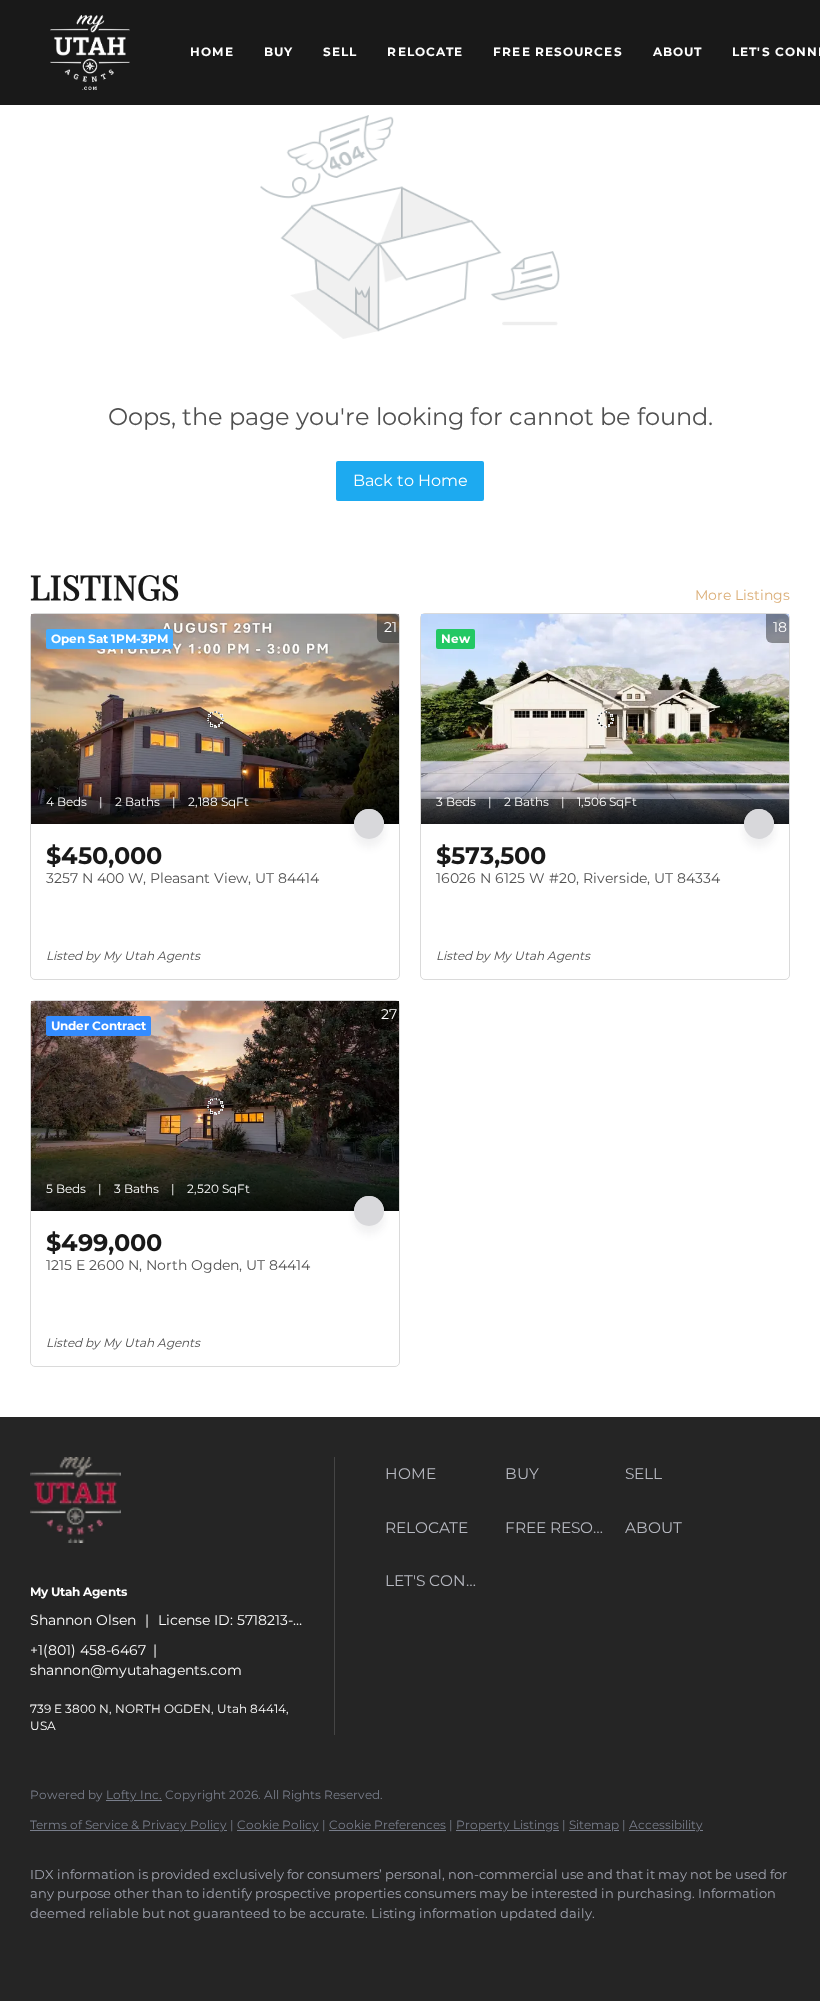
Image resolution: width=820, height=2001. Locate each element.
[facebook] (54, 1947)
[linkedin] (112, 1947)
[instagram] (228, 1947)
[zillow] (170, 1947)
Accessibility (666, 1824)
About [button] (678, 51)
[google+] (344, 1947)
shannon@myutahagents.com (136, 1670)
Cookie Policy (278, 1824)
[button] (90, 52)
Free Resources (557, 51)
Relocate (425, 51)
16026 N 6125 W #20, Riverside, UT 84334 (578, 878)
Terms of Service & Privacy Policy (128, 1824)
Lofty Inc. (134, 1794)
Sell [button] (340, 51)
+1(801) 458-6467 (88, 1650)
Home (211, 51)
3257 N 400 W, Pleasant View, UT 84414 (182, 878)
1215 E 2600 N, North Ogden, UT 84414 (178, 1265)
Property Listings (507, 1824)
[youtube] (286, 1947)
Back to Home (410, 480)
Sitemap (594, 1824)
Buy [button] (278, 51)
